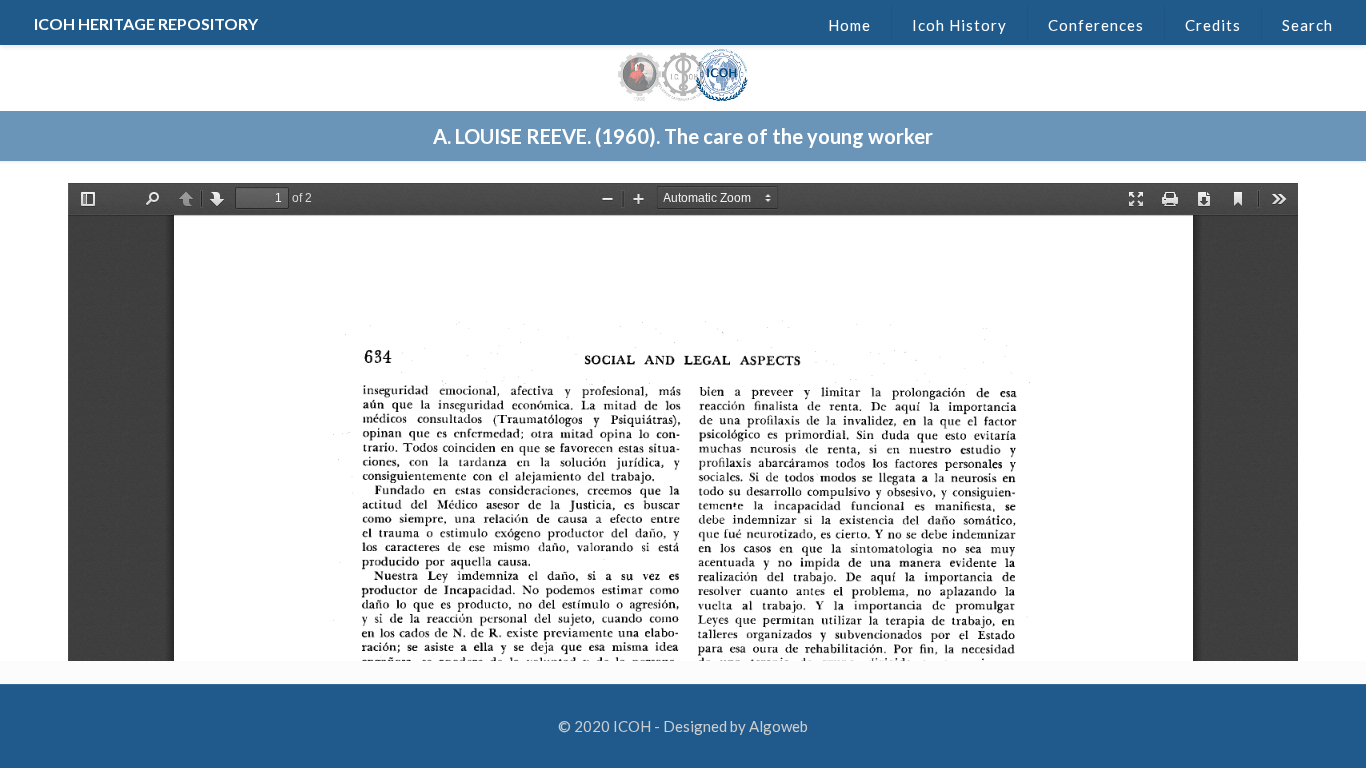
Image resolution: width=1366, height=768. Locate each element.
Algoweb (778, 726)
